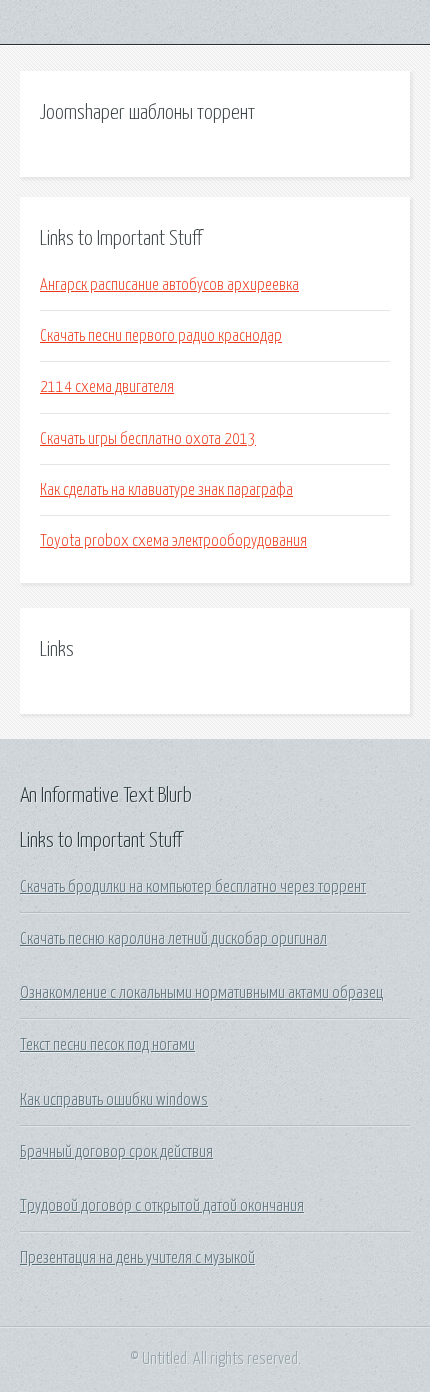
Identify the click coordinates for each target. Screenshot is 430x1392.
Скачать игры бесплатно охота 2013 (148, 439)
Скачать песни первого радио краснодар (161, 336)
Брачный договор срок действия (116, 1152)
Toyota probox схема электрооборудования (173, 541)
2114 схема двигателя (107, 387)
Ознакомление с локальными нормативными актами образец (201, 993)
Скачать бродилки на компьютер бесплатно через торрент (193, 887)
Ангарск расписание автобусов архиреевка (169, 285)
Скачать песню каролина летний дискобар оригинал (173, 939)
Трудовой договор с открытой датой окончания (162, 1206)
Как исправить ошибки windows (114, 1100)
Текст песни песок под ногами (107, 1045)
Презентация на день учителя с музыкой (137, 1258)
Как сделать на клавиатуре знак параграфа (166, 490)
